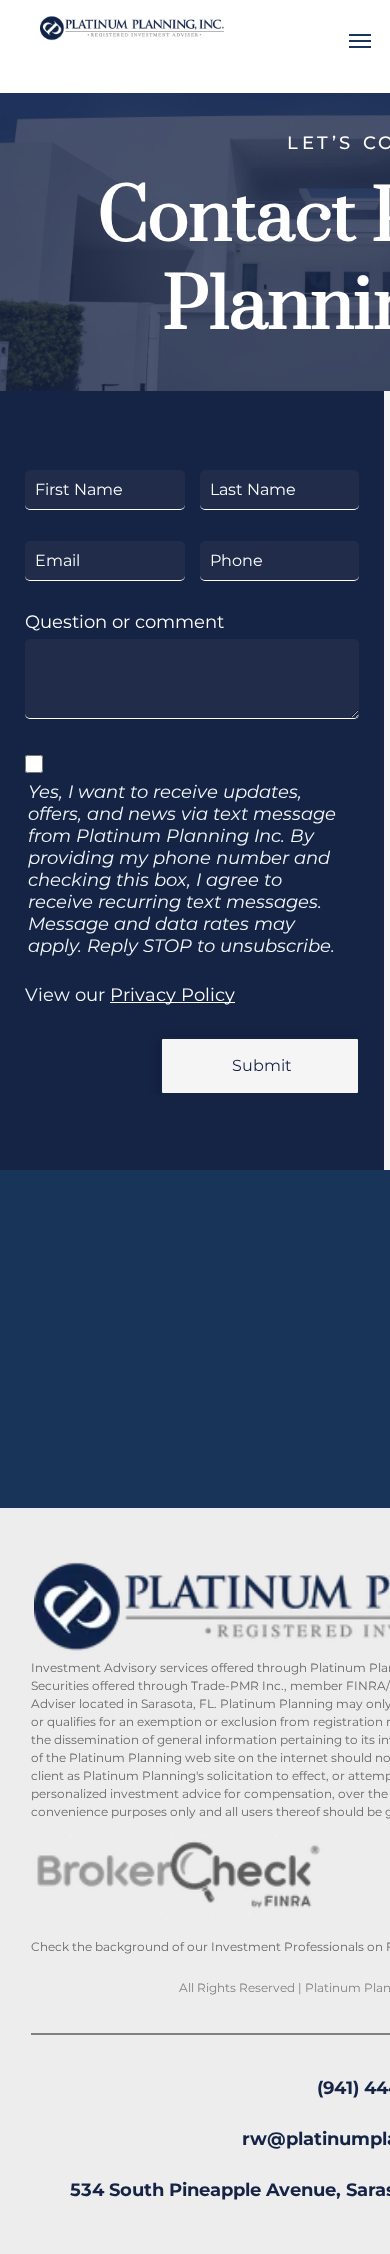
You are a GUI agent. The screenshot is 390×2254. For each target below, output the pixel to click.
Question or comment (124, 622)
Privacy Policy (172, 995)
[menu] (360, 41)
